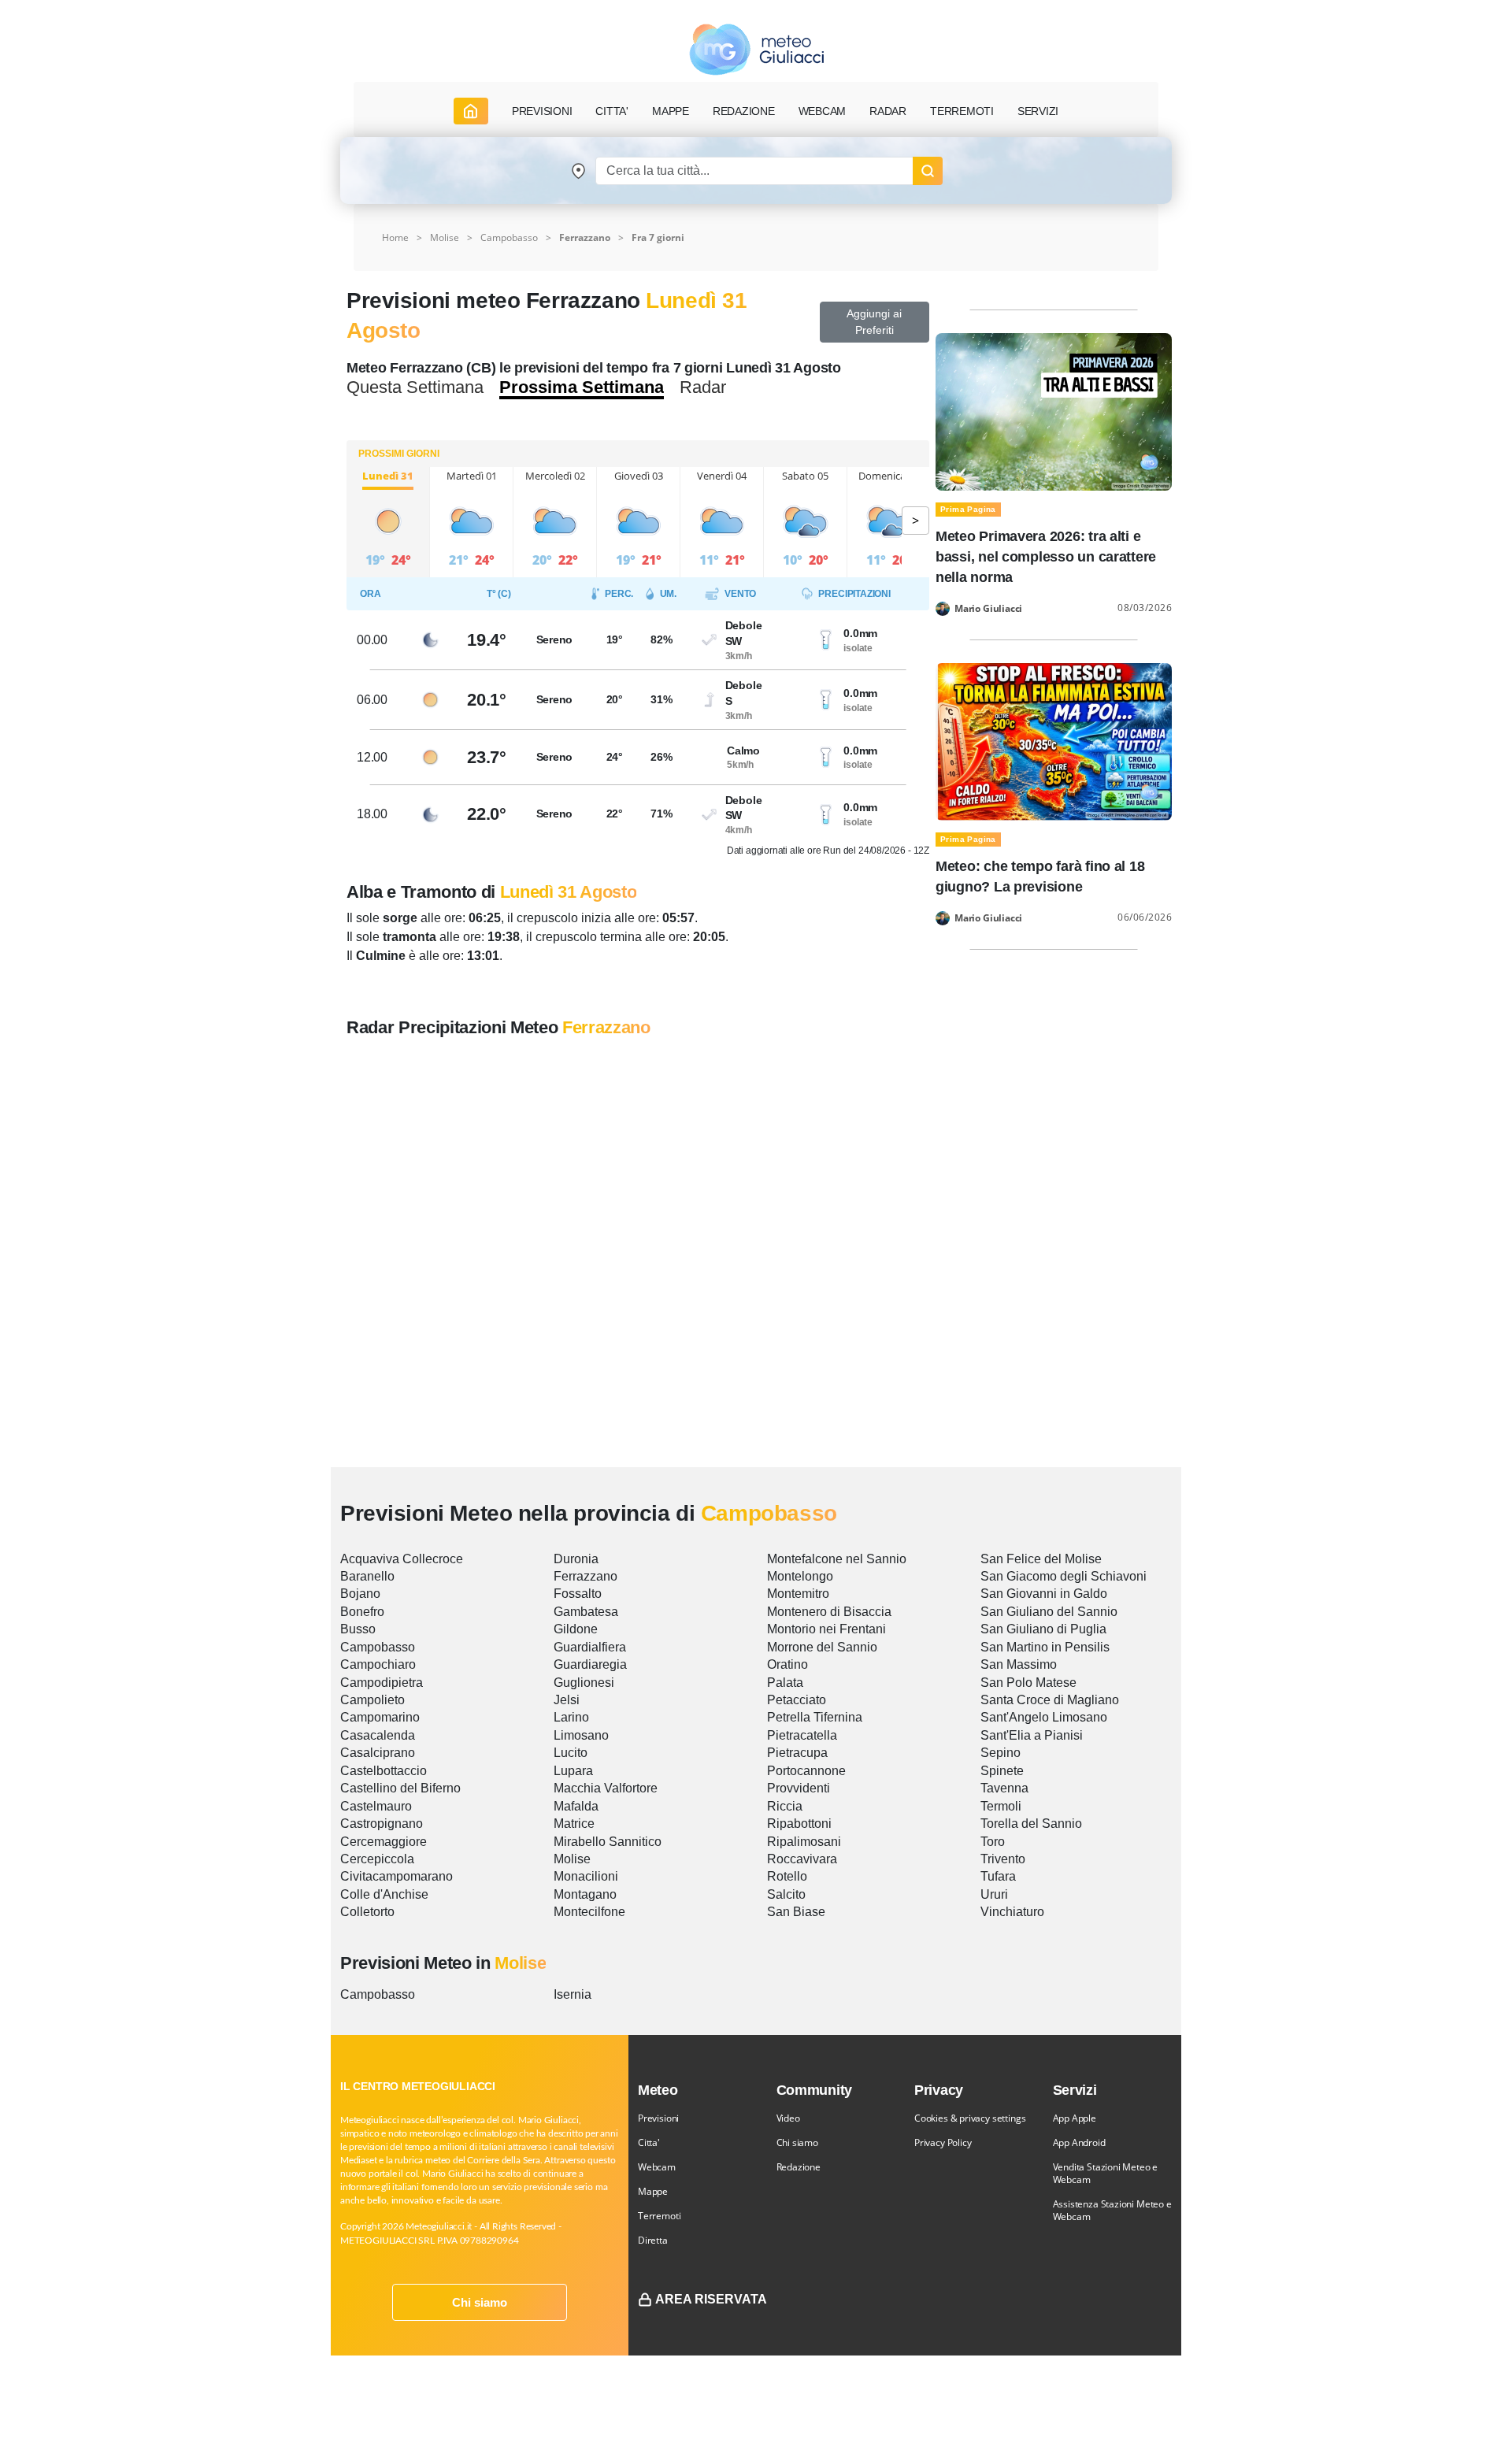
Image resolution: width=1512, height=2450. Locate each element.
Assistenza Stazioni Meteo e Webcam (1112, 2210)
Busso (358, 1629)
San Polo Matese (1028, 1683)
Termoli (1001, 1806)
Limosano (581, 1735)
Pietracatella (802, 1735)
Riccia (785, 1806)
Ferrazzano (586, 1576)
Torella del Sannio (1031, 1824)
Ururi (994, 1894)
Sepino (1001, 1753)
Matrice (574, 1824)
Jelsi (567, 1700)
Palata (785, 1683)
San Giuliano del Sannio (1049, 1612)
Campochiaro (378, 1664)
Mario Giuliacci (988, 609)
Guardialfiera (590, 1647)
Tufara (998, 1876)
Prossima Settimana (582, 387)
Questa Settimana (415, 387)
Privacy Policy (943, 2142)
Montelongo (800, 1576)
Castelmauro (376, 1806)
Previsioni (658, 2118)
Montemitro (798, 1594)
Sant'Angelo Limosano (1044, 1717)
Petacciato (797, 1700)
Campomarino (380, 1717)
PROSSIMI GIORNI (399, 454)
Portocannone (806, 1771)
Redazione (799, 2167)
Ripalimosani (804, 1842)
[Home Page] (471, 111)
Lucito (571, 1753)
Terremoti (659, 2216)
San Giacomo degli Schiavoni (1064, 1576)
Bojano (360, 1594)
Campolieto (372, 1700)
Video (788, 2118)
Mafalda (576, 1806)
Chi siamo (480, 2302)
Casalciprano (378, 1753)
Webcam (823, 111)
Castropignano (382, 1824)
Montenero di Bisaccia (829, 1612)
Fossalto (578, 1594)
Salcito (786, 1894)
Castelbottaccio (384, 1771)
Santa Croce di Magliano (1050, 1700)
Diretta (653, 2240)
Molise (445, 237)
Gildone (576, 1629)
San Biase (796, 1912)
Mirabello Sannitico (608, 1842)
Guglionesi (584, 1683)
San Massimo (1019, 1664)
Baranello (367, 1576)
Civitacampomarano (397, 1876)
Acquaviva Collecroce (402, 1559)
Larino (571, 1717)
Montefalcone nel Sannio (837, 1559)
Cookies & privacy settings (970, 2118)
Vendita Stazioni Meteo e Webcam (1106, 2173)
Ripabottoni (799, 1824)
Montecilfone (589, 1912)
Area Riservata (711, 2299)
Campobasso (509, 237)
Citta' (649, 2142)
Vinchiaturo (1012, 1912)
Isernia (573, 1994)
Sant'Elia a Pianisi (1032, 1735)
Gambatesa (586, 1612)
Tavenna (1004, 1788)
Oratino (787, 1664)
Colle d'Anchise (384, 1894)
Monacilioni (586, 1876)
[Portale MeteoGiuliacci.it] (756, 49)
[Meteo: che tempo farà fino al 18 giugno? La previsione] (1054, 741)
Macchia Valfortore (606, 1788)
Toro (993, 1842)
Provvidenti (799, 1788)
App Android (1079, 2142)
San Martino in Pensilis (1045, 1647)
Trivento (1003, 1859)
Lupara (573, 1771)
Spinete (1002, 1771)
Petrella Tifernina (815, 1717)
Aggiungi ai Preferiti (874, 322)
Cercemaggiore (384, 1842)
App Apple (1075, 2118)
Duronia (576, 1559)
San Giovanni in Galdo (1044, 1594)
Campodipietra (382, 1683)
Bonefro (362, 1612)
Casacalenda (378, 1735)
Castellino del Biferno (400, 1788)
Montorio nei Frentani (826, 1629)
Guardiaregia (590, 1664)
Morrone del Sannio (822, 1647)
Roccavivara (802, 1859)
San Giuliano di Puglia (1043, 1629)
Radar (888, 111)
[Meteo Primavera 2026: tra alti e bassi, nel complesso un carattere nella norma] (1054, 411)
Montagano (585, 1894)
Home (395, 237)
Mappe (653, 2191)
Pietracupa (797, 1753)
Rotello (787, 1876)
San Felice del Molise (1041, 1559)
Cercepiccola (377, 1859)
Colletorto (367, 1912)
